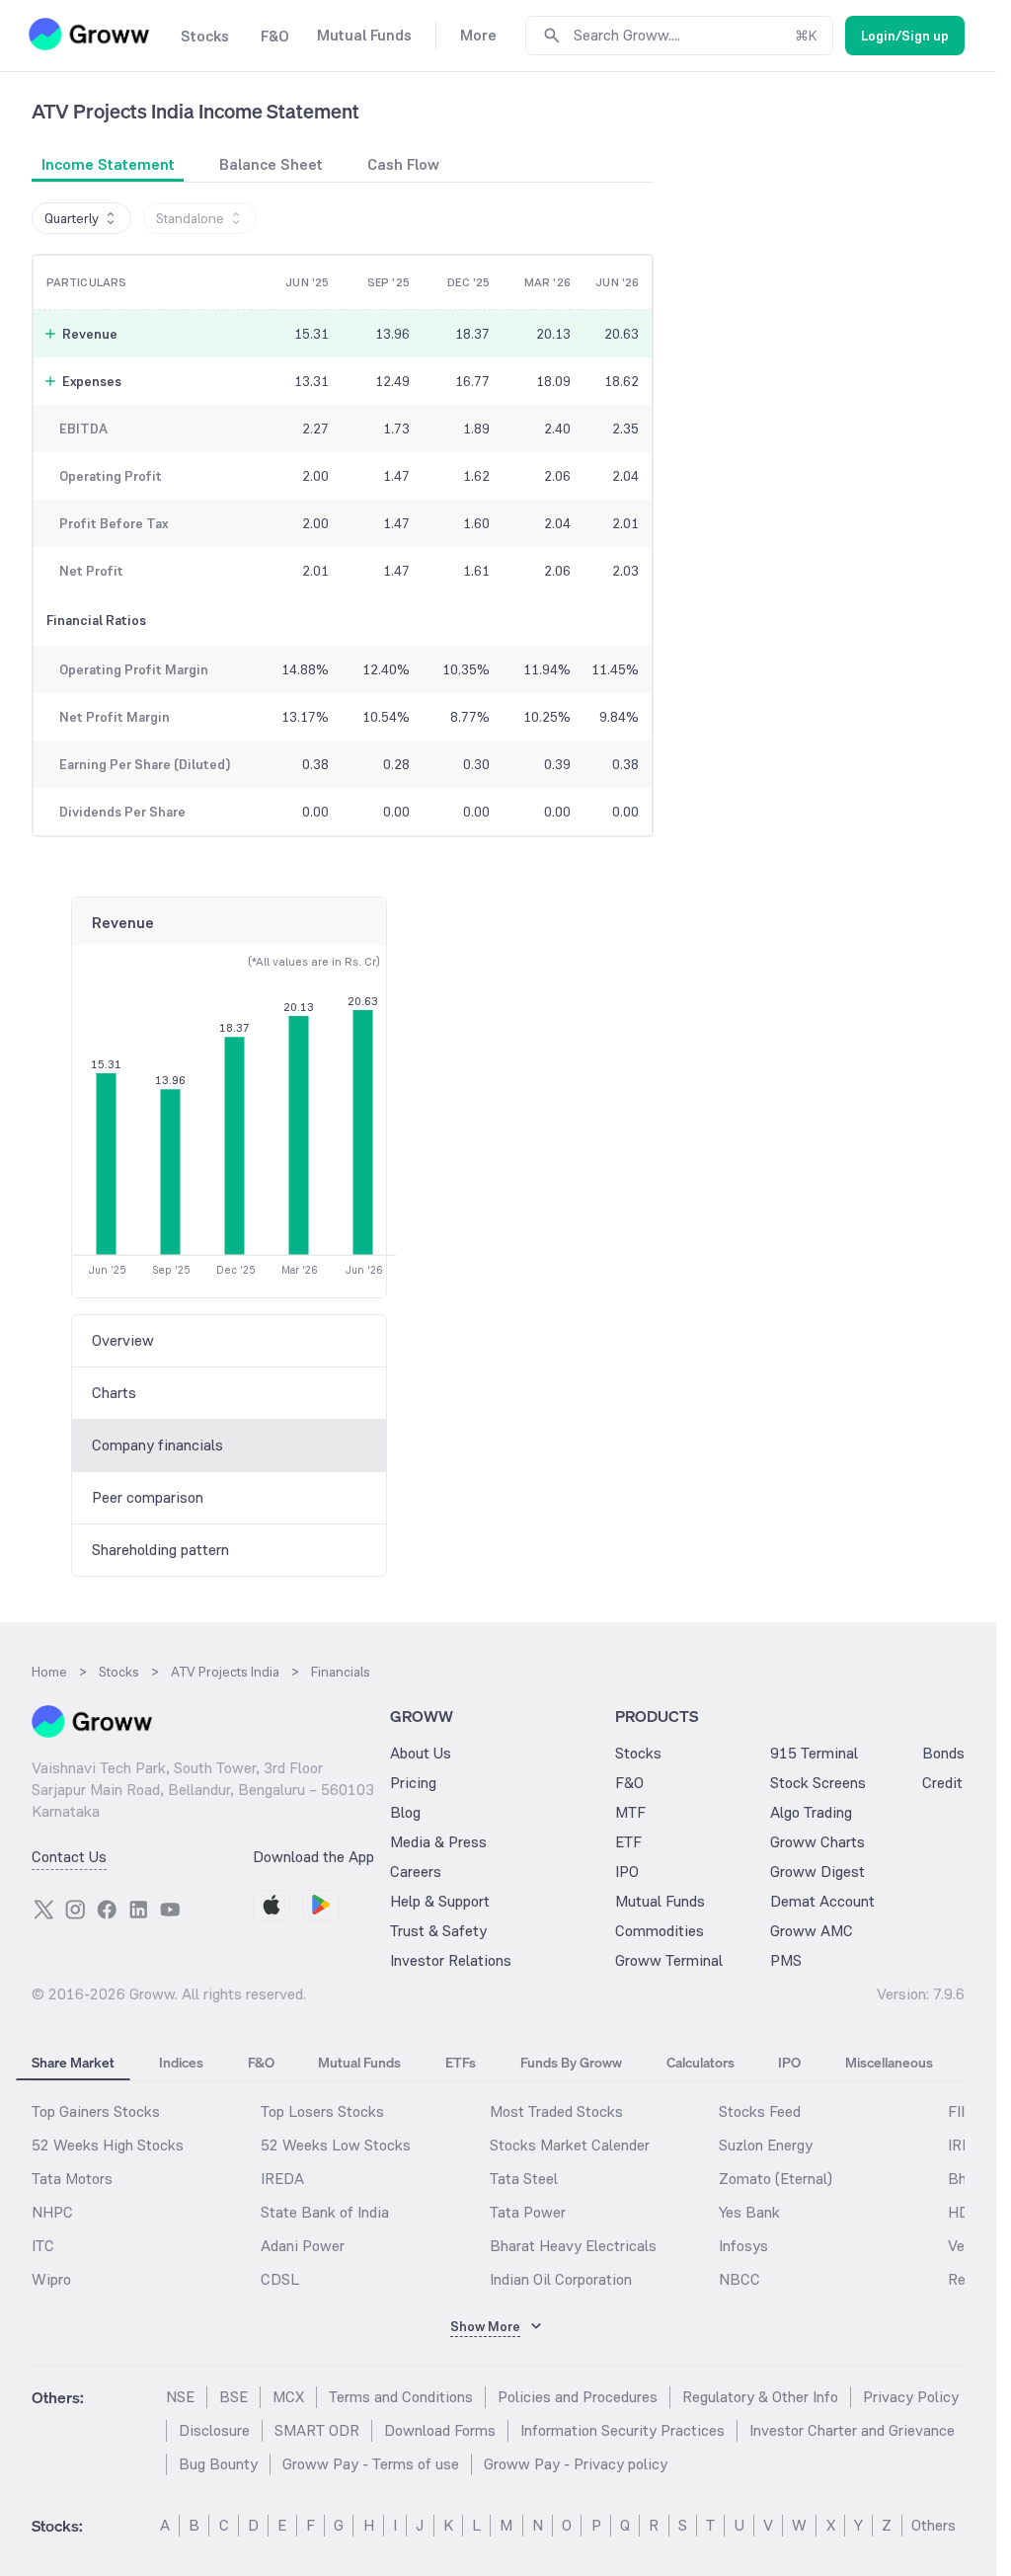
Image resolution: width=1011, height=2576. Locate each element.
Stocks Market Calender (570, 2145)
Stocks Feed (760, 2111)
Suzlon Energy (766, 2145)
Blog (405, 1812)
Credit (942, 1783)
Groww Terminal (669, 1960)
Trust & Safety (438, 1931)
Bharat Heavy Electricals (573, 2246)
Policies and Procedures (578, 2397)
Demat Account (822, 1901)
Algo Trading (811, 1812)
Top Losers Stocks (322, 2111)
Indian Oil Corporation (561, 2279)
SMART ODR (317, 2430)
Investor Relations (451, 1960)
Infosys (743, 2246)
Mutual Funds (660, 1901)
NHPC (52, 2212)
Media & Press (438, 1842)
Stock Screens (818, 1783)
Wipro (51, 2279)
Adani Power (303, 2246)
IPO (627, 1872)
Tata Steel (524, 2179)
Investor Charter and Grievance (852, 2430)
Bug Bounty (218, 2464)
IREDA (282, 2179)
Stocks (638, 1753)
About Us (421, 1753)
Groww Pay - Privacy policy (576, 2464)
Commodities (660, 1931)
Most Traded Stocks (556, 2111)
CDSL (280, 2279)
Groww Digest (817, 1872)
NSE (180, 2397)
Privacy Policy (911, 2397)
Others (933, 2525)
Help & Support (440, 1901)
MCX (288, 2397)
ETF (628, 1842)
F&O (629, 1783)
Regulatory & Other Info (760, 2397)
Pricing (413, 1783)
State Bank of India (325, 2212)
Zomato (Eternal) (776, 2179)
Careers (416, 1872)
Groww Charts (817, 1842)
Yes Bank (749, 2212)
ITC (43, 2246)
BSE (233, 2397)
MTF (630, 1812)
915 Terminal (814, 1753)
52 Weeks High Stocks (108, 2145)
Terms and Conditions (401, 2397)
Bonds (943, 1753)
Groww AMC (812, 1931)
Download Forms (440, 2430)
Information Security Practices (622, 2430)
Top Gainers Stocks (96, 2111)
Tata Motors (72, 2179)
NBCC (739, 2279)
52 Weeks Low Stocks (336, 2145)
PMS (786, 1960)
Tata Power (528, 2212)
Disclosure (214, 2430)
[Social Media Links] (43, 1910)
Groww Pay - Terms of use (371, 2464)
